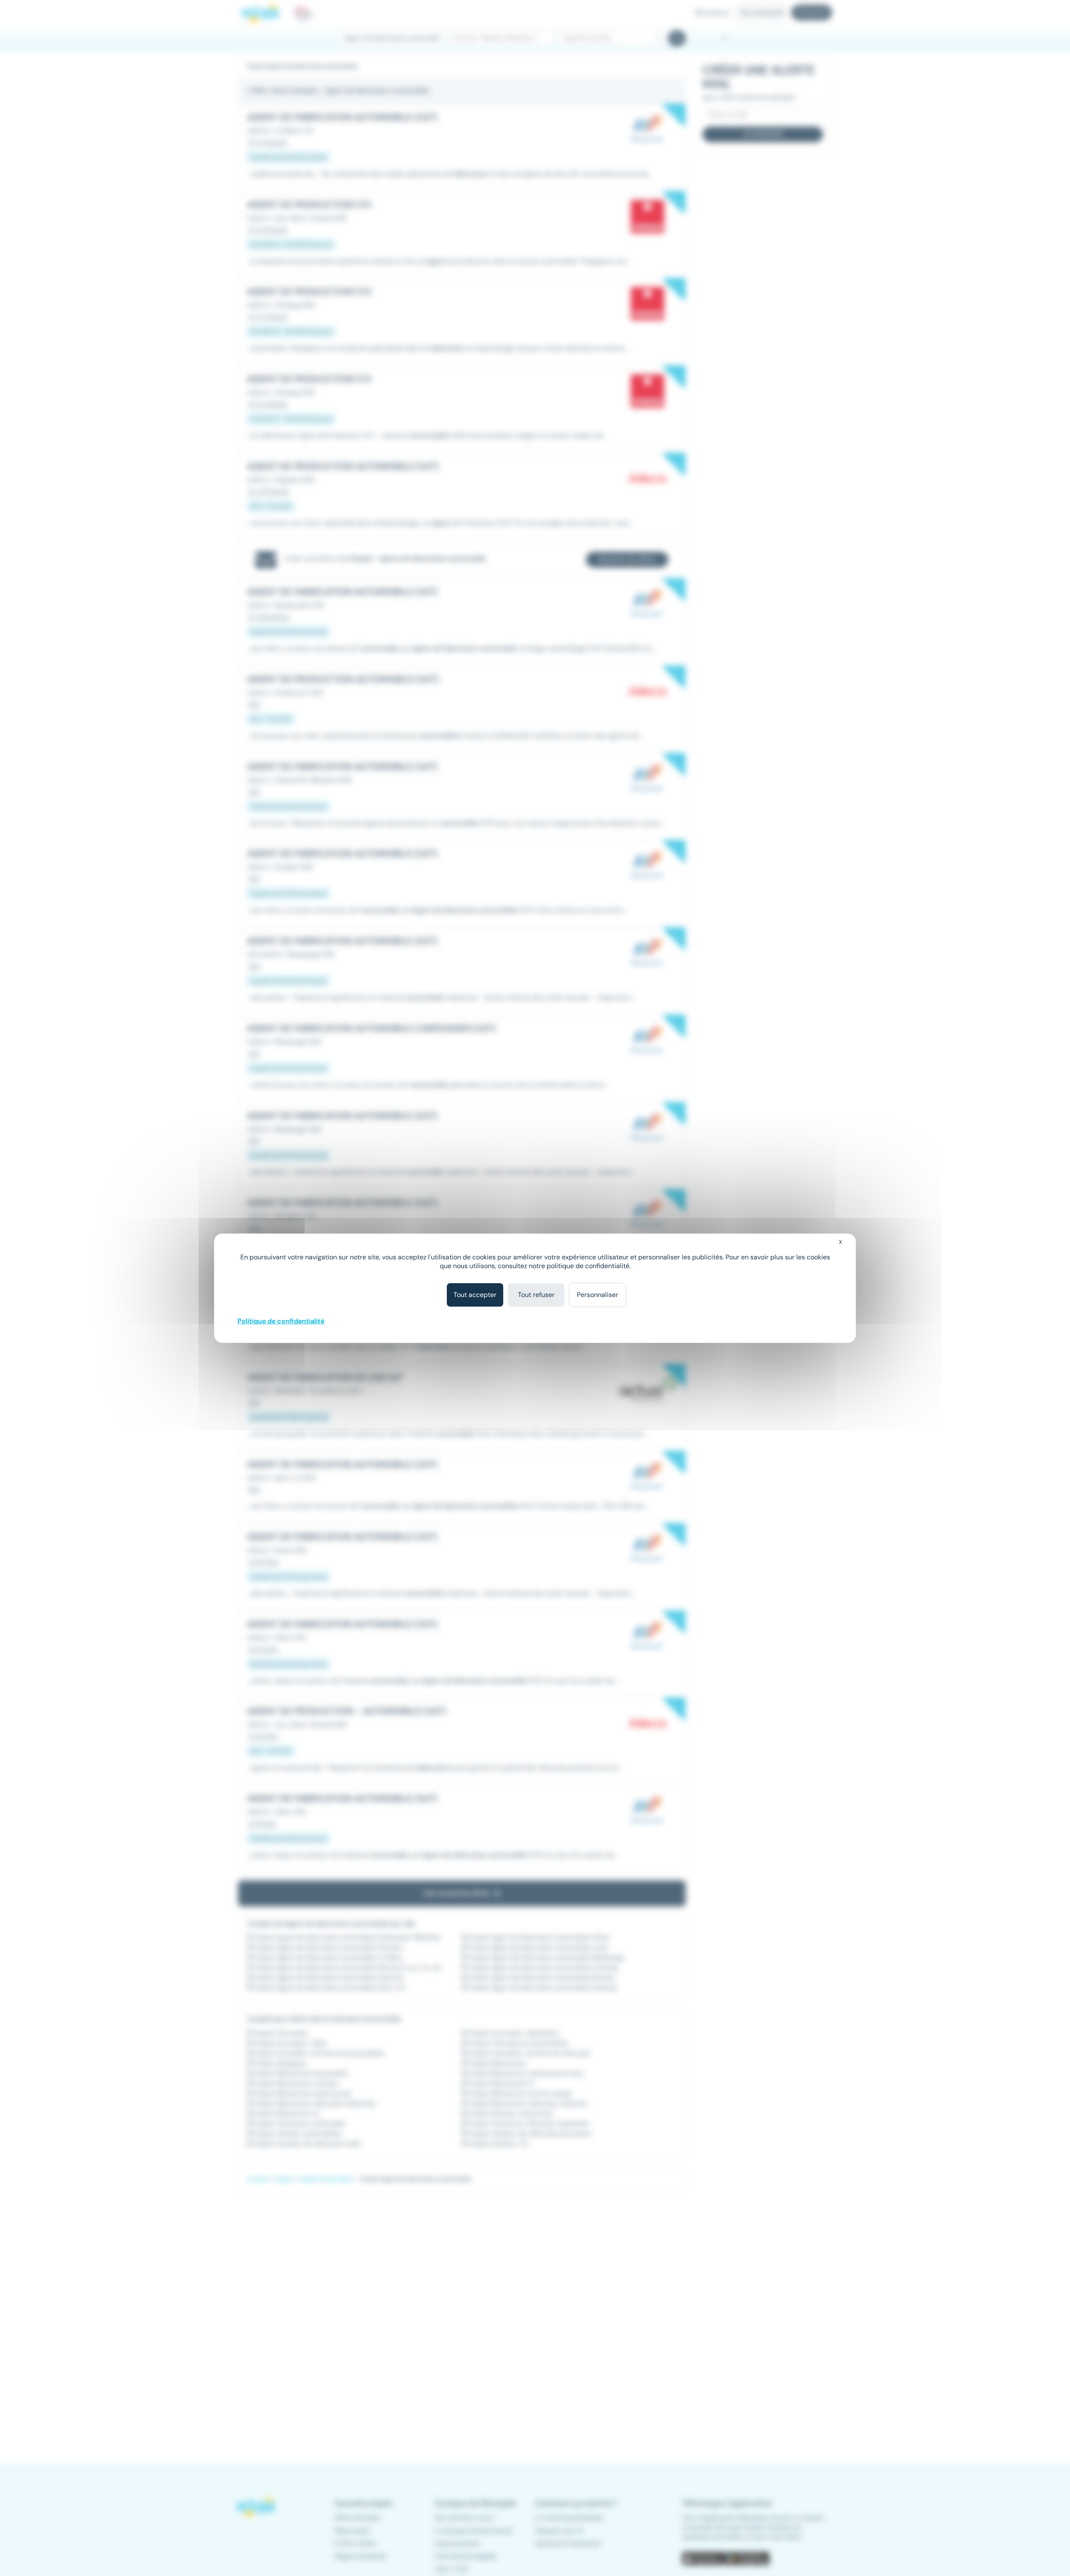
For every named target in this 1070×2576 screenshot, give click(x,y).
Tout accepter (475, 1295)
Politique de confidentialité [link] (281, 1321)
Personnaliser (597, 1295)
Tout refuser (536, 1295)
